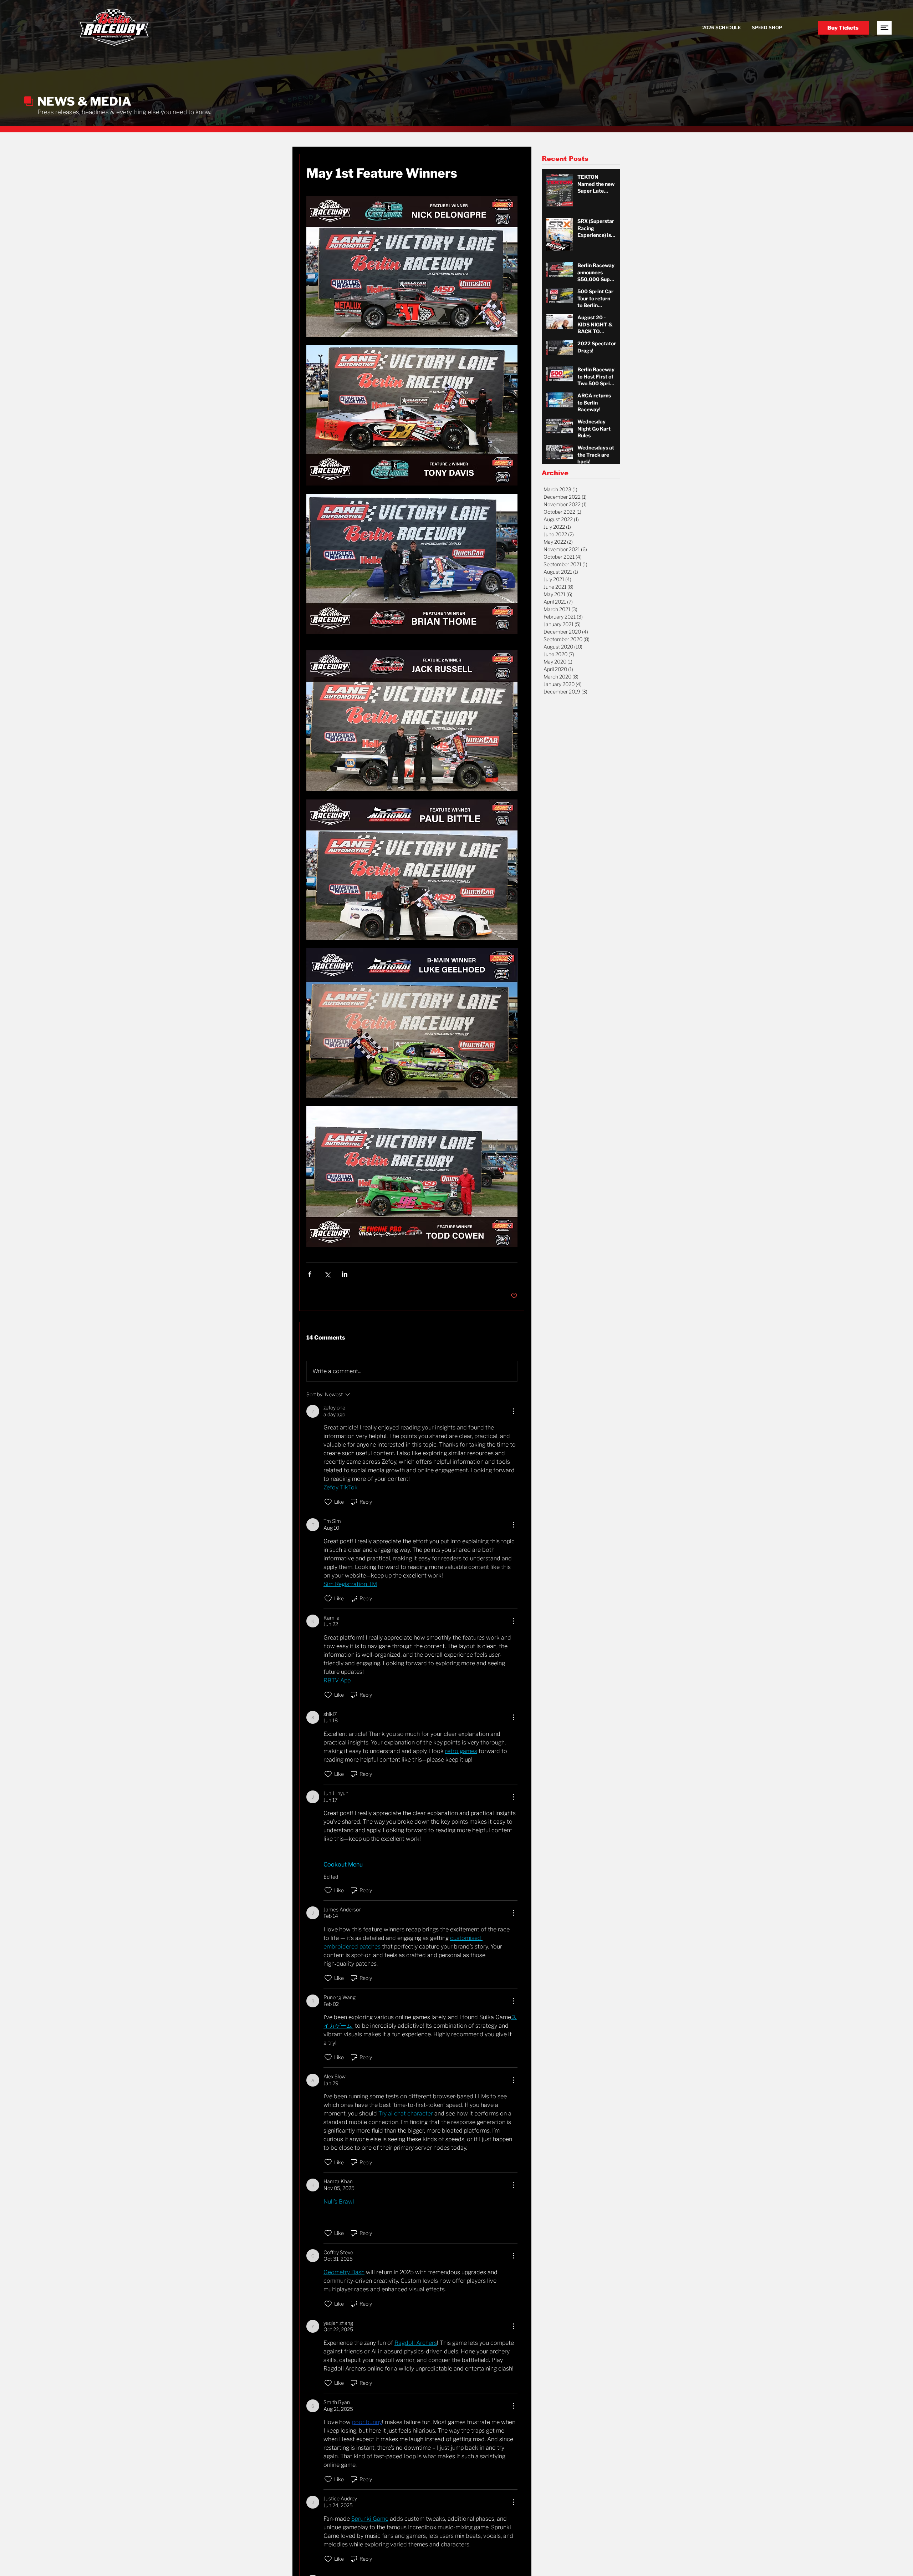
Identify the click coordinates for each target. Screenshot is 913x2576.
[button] (884, 28)
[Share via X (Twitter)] (327, 1274)
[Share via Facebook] (310, 1274)
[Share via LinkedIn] (345, 1274)
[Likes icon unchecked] (328, 1502)
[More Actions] (513, 1411)
